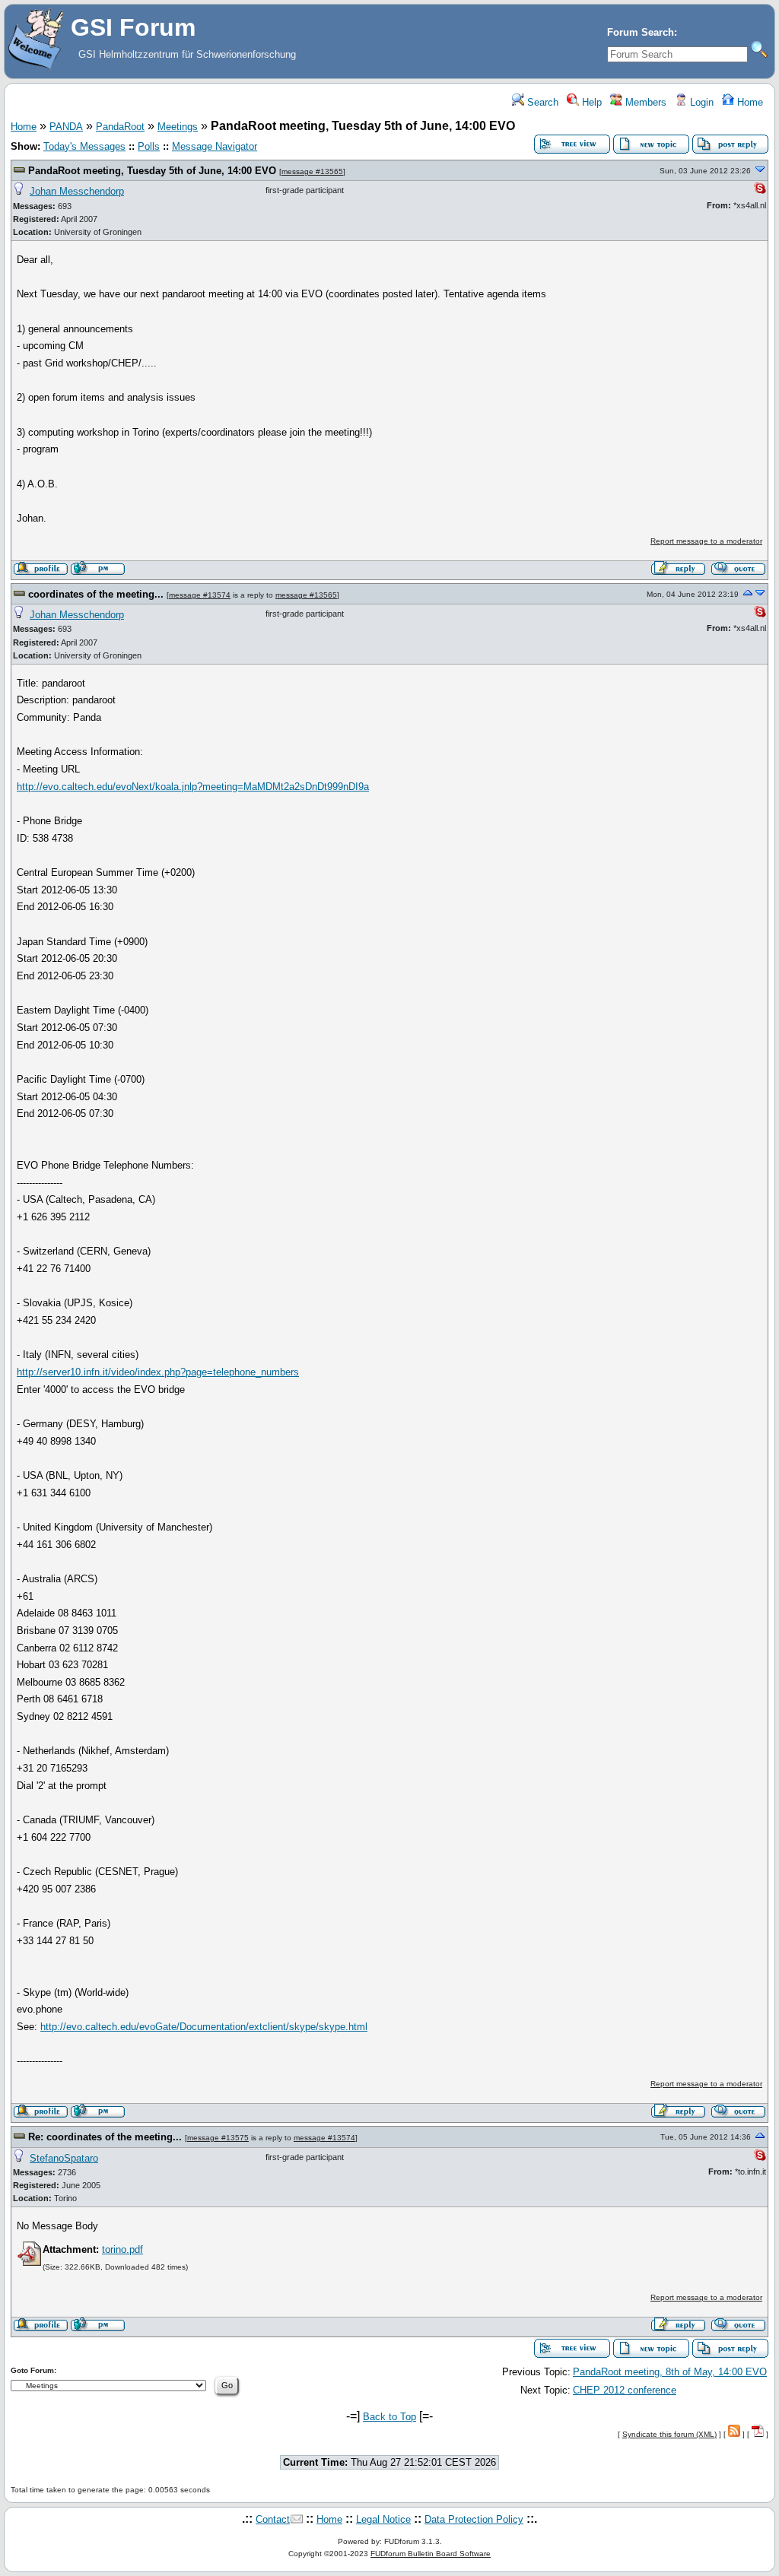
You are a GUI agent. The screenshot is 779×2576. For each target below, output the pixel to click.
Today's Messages (84, 146)
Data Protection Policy (474, 2519)
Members (644, 102)
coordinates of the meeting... (96, 594)
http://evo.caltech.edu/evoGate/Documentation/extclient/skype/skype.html (204, 2027)
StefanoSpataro (64, 2158)
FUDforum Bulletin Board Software (431, 2554)
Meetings (178, 127)
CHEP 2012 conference (625, 2390)
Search (541, 102)
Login (700, 102)
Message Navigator (215, 146)
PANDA (66, 127)
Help (590, 102)
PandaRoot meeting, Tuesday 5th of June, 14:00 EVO (152, 171)
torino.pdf (122, 2249)
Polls (149, 146)
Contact (273, 2519)
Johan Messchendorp (77, 191)
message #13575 (218, 2138)
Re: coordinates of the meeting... (105, 2137)
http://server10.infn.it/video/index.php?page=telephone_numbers (158, 1372)
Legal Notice (383, 2519)
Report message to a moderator (706, 541)
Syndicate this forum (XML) (669, 2434)
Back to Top (389, 2417)
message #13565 (312, 171)
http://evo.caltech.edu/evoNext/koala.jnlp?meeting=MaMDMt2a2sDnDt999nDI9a (193, 787)
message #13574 (200, 595)
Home (749, 102)
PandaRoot (120, 127)
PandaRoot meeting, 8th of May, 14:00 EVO (670, 2372)
